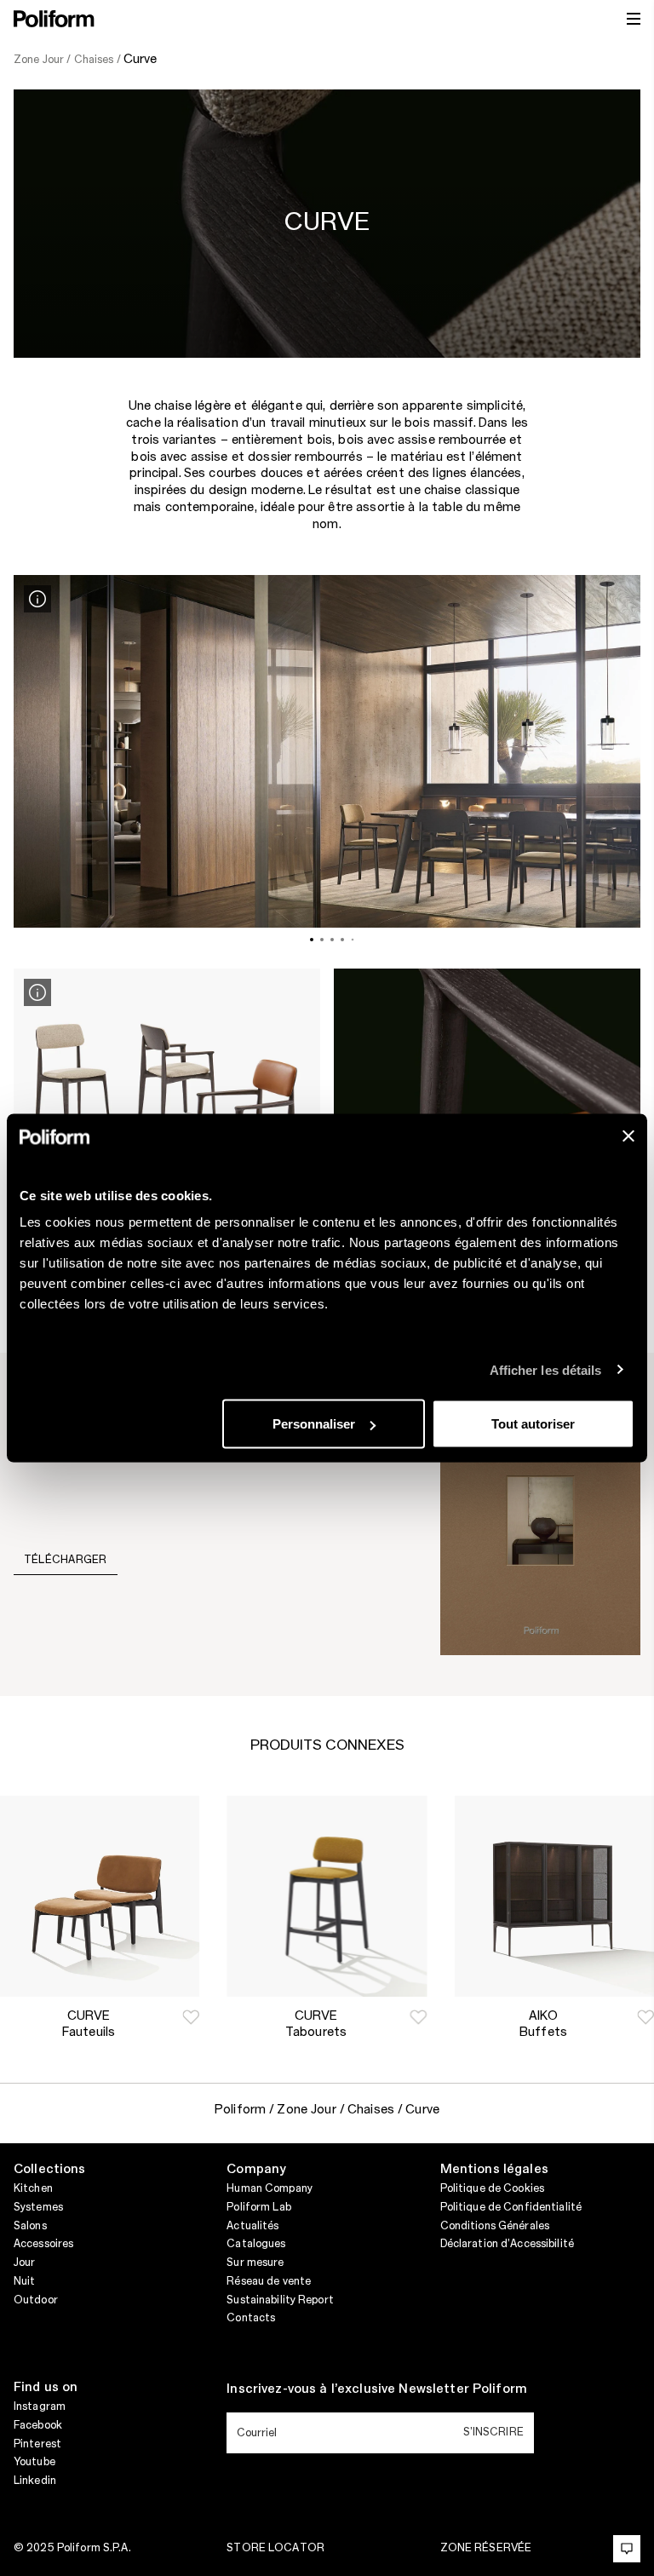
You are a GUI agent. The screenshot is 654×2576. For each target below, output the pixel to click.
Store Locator (275, 2548)
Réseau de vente (269, 2281)
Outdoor (36, 2300)
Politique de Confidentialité (511, 2207)
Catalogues (256, 2244)
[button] (191, 2017)
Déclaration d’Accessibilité (507, 2244)
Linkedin (35, 2481)
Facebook (38, 2425)
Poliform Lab (258, 2207)
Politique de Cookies (492, 2188)
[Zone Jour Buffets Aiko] (554, 1896)
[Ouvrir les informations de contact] (627, 2549)
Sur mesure (255, 2263)
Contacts (251, 2318)
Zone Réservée (486, 2548)
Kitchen (33, 2188)
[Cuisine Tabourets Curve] (327, 1896)
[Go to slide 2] (322, 940)
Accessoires (43, 2244)
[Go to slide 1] (312, 940)
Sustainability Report (280, 2300)
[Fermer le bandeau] (628, 1136)
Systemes (38, 2207)
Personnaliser (314, 1424)
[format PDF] (540, 1523)
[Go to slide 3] (332, 940)
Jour (24, 2263)
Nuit (24, 2281)
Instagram (40, 2406)
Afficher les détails (546, 1369)
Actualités (252, 2226)
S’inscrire (493, 2432)
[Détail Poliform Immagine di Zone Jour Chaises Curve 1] (37, 599)
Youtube (34, 2462)
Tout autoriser (533, 1424)
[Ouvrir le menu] (634, 19)
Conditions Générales (495, 2226)
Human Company (270, 2188)
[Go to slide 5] (353, 940)
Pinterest (37, 2444)
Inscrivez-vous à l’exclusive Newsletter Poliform (377, 2389)
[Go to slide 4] (342, 940)
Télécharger (66, 1560)
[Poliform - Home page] (54, 19)
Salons (30, 2226)
